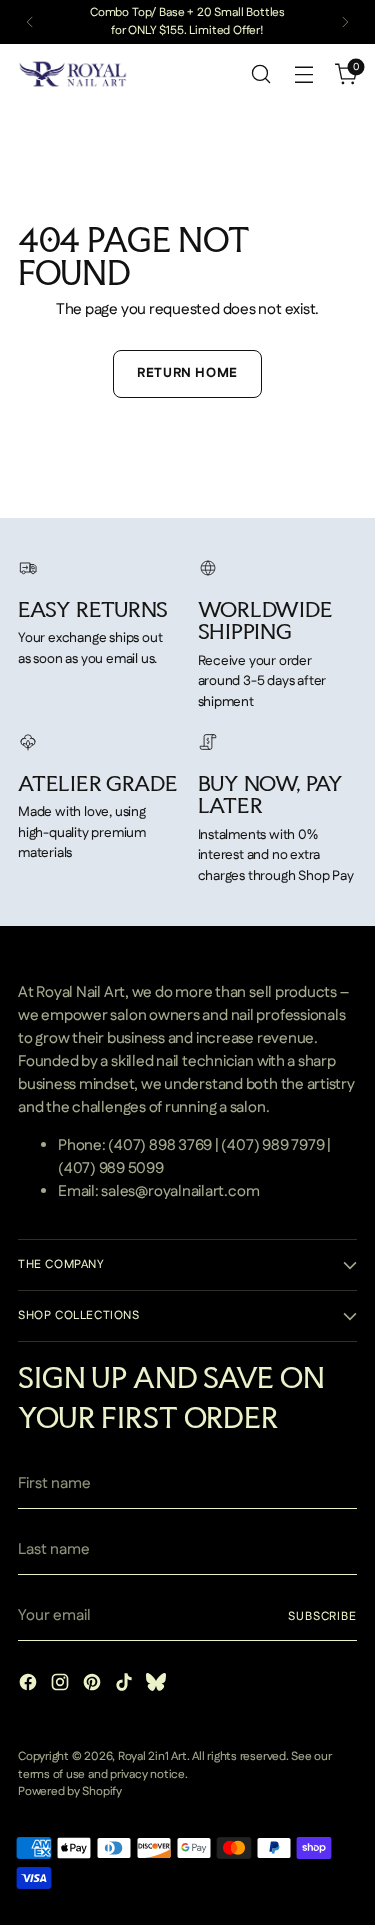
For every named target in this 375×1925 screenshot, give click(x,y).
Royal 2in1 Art (152, 1756)
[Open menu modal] (303, 74)
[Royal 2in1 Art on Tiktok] (126, 1686)
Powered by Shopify (70, 1791)
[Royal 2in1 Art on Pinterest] (94, 1686)
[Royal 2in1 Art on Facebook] (30, 1686)
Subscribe (322, 1616)
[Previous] (30, 22)
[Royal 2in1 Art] (73, 74)
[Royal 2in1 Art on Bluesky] (158, 1686)
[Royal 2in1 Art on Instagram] (62, 1686)
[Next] (345, 22)
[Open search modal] (260, 74)
